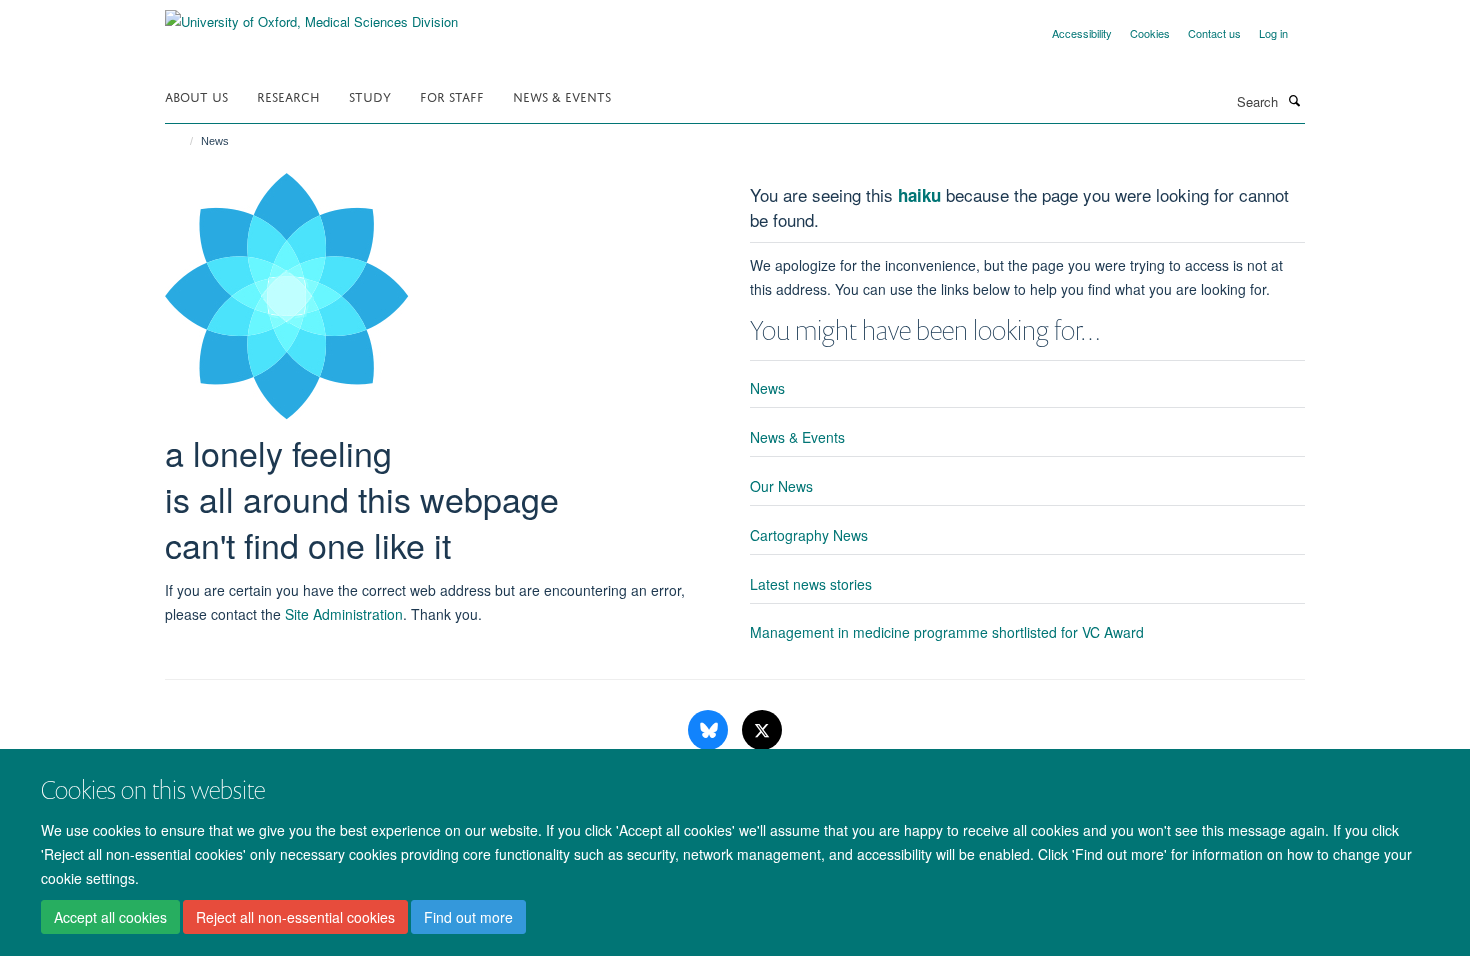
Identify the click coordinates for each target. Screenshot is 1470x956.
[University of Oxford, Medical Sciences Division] (311, 14)
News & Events (562, 95)
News (767, 388)
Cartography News (809, 535)
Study (370, 95)
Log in (1273, 33)
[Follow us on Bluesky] (710, 730)
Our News (781, 486)
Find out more (468, 917)
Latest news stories (811, 584)
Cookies (1150, 33)
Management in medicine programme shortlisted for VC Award (947, 632)
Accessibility (1082, 33)
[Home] (182, 141)
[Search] (1294, 100)
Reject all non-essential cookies (295, 917)
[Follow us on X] (762, 730)
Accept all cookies (110, 917)
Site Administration (344, 614)
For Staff (452, 95)
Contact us (1214, 33)
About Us (196, 95)
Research (288, 95)
